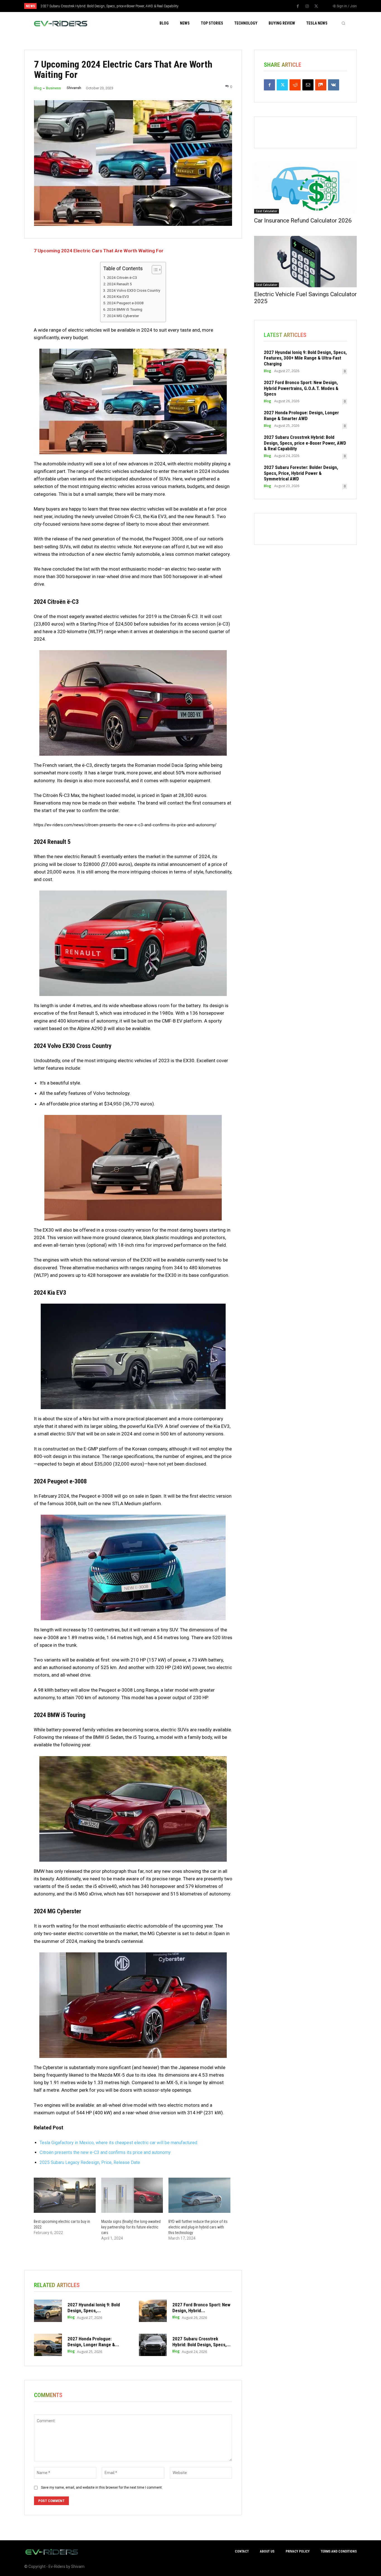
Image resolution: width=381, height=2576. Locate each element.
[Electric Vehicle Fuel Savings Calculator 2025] (305, 262)
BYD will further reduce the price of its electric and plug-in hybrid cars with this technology (198, 2227)
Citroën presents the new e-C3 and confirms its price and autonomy (105, 2152)
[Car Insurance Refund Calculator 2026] (305, 188)
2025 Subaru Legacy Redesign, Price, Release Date (90, 2162)
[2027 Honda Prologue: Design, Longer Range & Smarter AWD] (48, 2345)
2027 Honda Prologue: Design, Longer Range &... (93, 2342)
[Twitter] (316, 6)
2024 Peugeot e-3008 (125, 303)
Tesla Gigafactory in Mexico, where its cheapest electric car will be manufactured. (119, 2143)
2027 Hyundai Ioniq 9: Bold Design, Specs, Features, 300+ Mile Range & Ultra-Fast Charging (305, 358)
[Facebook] (298, 6)
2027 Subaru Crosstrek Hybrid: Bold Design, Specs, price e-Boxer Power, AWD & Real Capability (305, 443)
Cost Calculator (267, 211)
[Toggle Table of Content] (154, 270)
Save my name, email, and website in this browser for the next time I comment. (102, 2488)
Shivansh (74, 88)
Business (53, 88)
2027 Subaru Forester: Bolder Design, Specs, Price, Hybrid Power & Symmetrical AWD (104, 6)
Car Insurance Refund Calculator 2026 (303, 221)
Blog (38, 88)
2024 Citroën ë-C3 (122, 277)
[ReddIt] (295, 85)
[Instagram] (307, 6)
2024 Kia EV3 (118, 296)
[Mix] (321, 85)
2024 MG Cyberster (123, 316)
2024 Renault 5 (119, 284)
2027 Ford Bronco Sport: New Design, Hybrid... (201, 2307)
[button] (343, 23)
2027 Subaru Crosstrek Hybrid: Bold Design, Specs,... (202, 2342)
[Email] (308, 85)
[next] (209, 6)
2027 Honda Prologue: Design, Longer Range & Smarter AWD (301, 415)
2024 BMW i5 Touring (125, 309)
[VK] (334, 85)
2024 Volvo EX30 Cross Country (133, 290)
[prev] (200, 6)
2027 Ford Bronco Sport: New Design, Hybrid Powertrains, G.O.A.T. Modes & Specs (301, 388)
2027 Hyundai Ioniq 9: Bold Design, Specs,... (94, 2307)
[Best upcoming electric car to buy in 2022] (65, 2195)
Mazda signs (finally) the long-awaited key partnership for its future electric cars (131, 2227)
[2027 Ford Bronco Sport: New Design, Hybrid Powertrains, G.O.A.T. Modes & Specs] (153, 2311)
